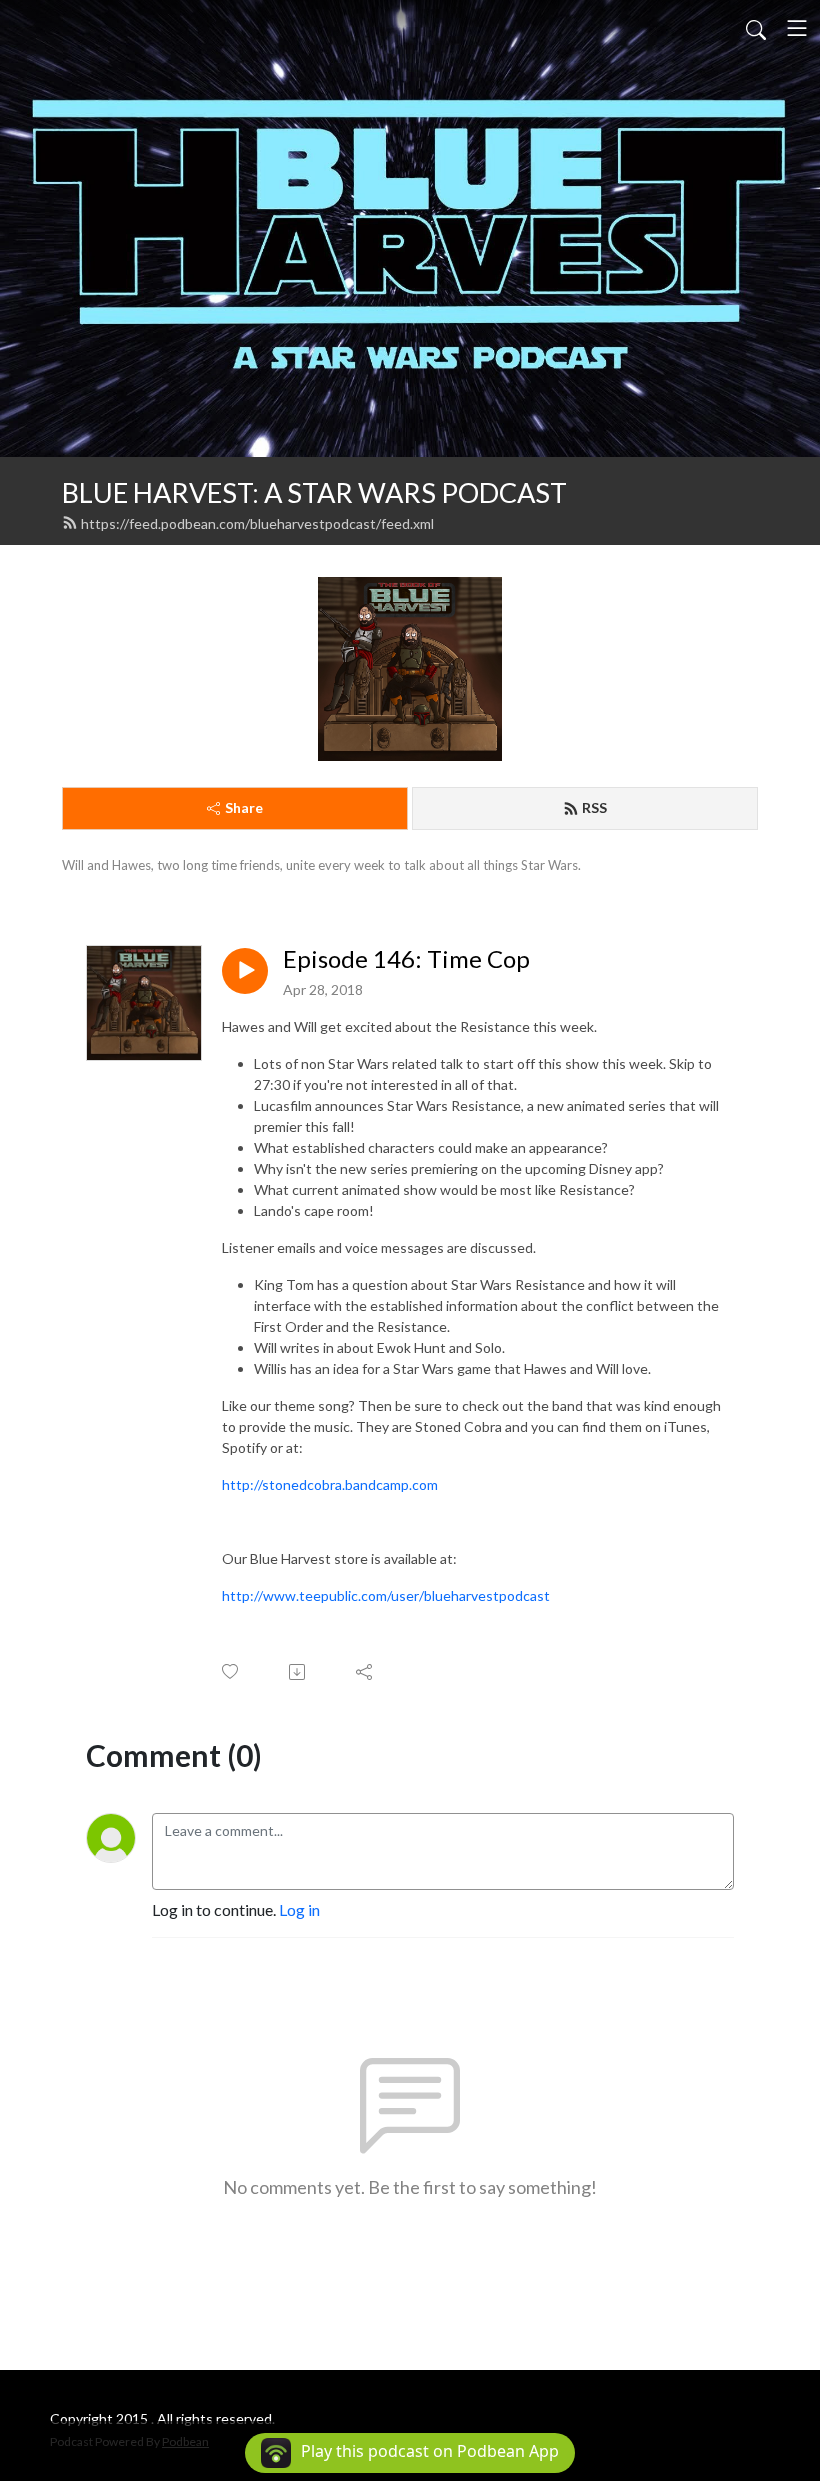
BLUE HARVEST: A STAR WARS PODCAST (314, 492)
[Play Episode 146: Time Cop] (245, 971)
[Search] (756, 28)
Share (244, 807)
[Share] (365, 1672)
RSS (594, 807)
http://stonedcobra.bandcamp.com (330, 1484)
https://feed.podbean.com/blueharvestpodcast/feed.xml (257, 523)
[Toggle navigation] (797, 28)
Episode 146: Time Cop (406, 959)
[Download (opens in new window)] (298, 1672)
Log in (299, 1909)
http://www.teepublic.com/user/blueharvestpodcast (386, 1595)
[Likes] (231, 1671)
